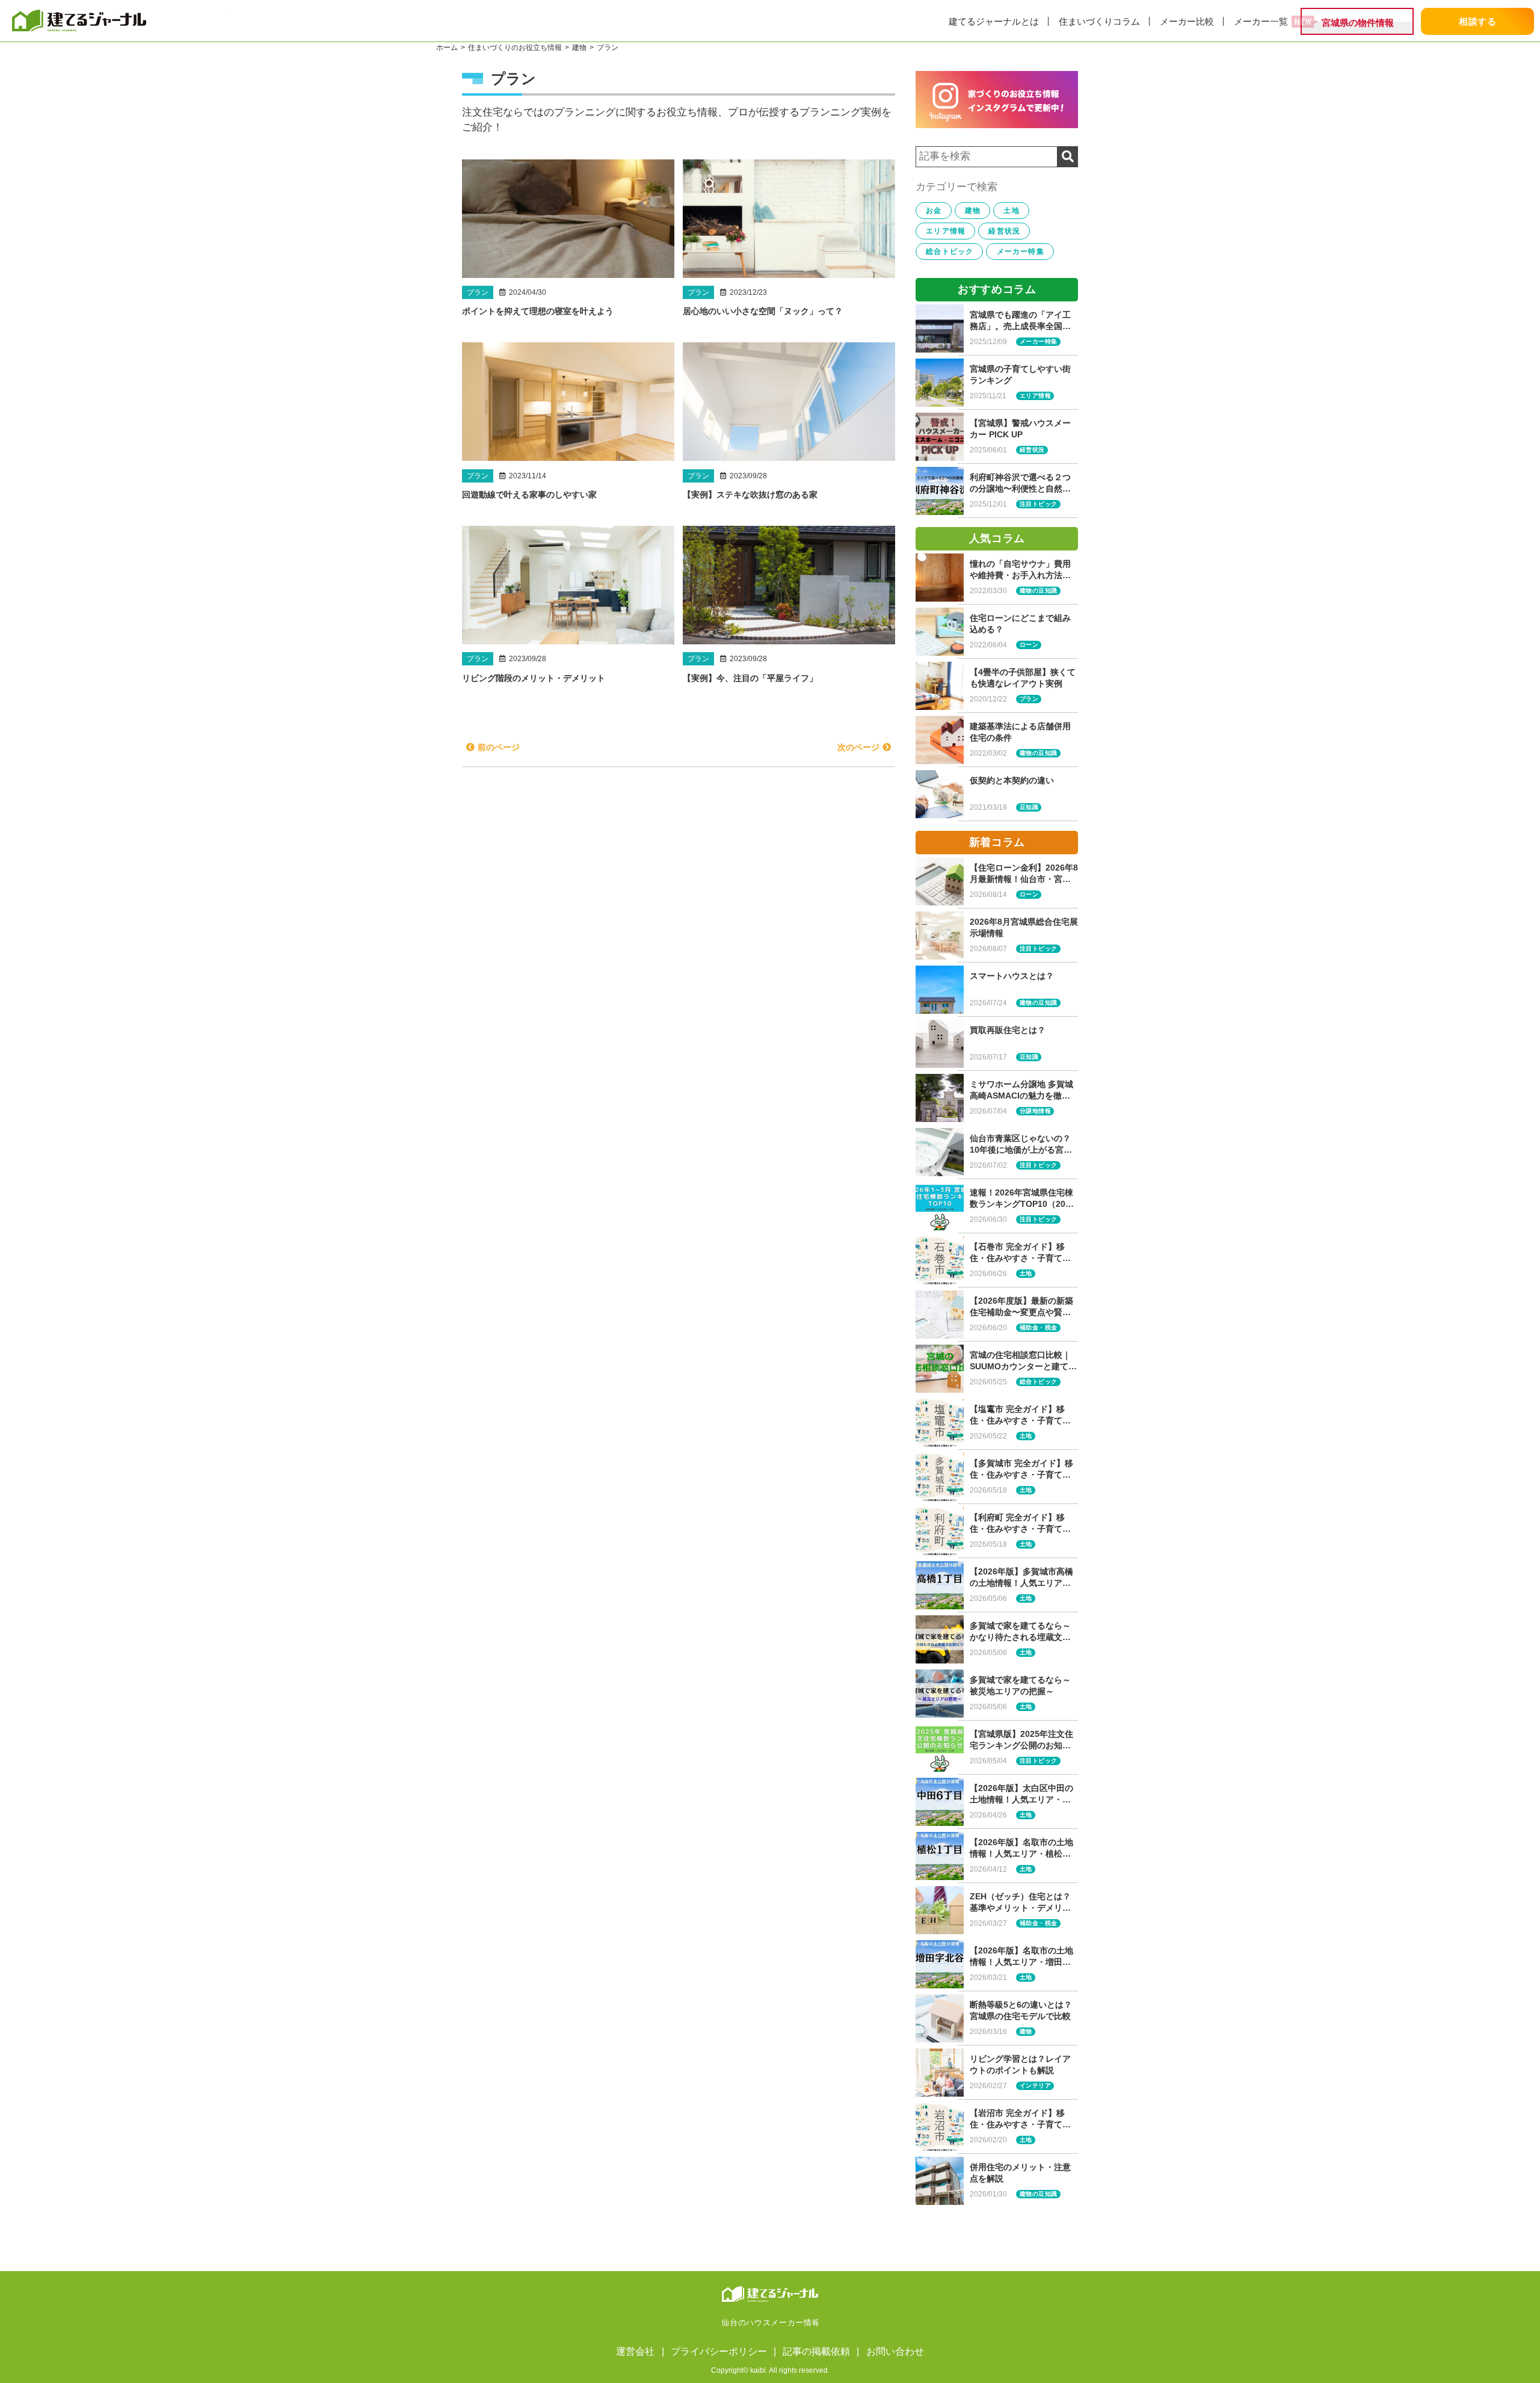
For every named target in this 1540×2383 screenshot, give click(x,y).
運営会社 (635, 2351)
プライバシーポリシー (719, 2351)
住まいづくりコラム (1099, 21)
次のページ (858, 747)
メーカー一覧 (1261, 21)
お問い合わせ (895, 2351)
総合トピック (950, 251)
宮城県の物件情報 (1358, 23)
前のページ (499, 747)
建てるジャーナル (120, 20)
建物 (973, 211)
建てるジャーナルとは (994, 21)
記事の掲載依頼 (816, 2351)
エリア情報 (946, 231)
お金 (934, 211)
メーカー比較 (1187, 21)
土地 (1011, 211)
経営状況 (1004, 231)
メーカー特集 (1021, 251)
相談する (1478, 21)
